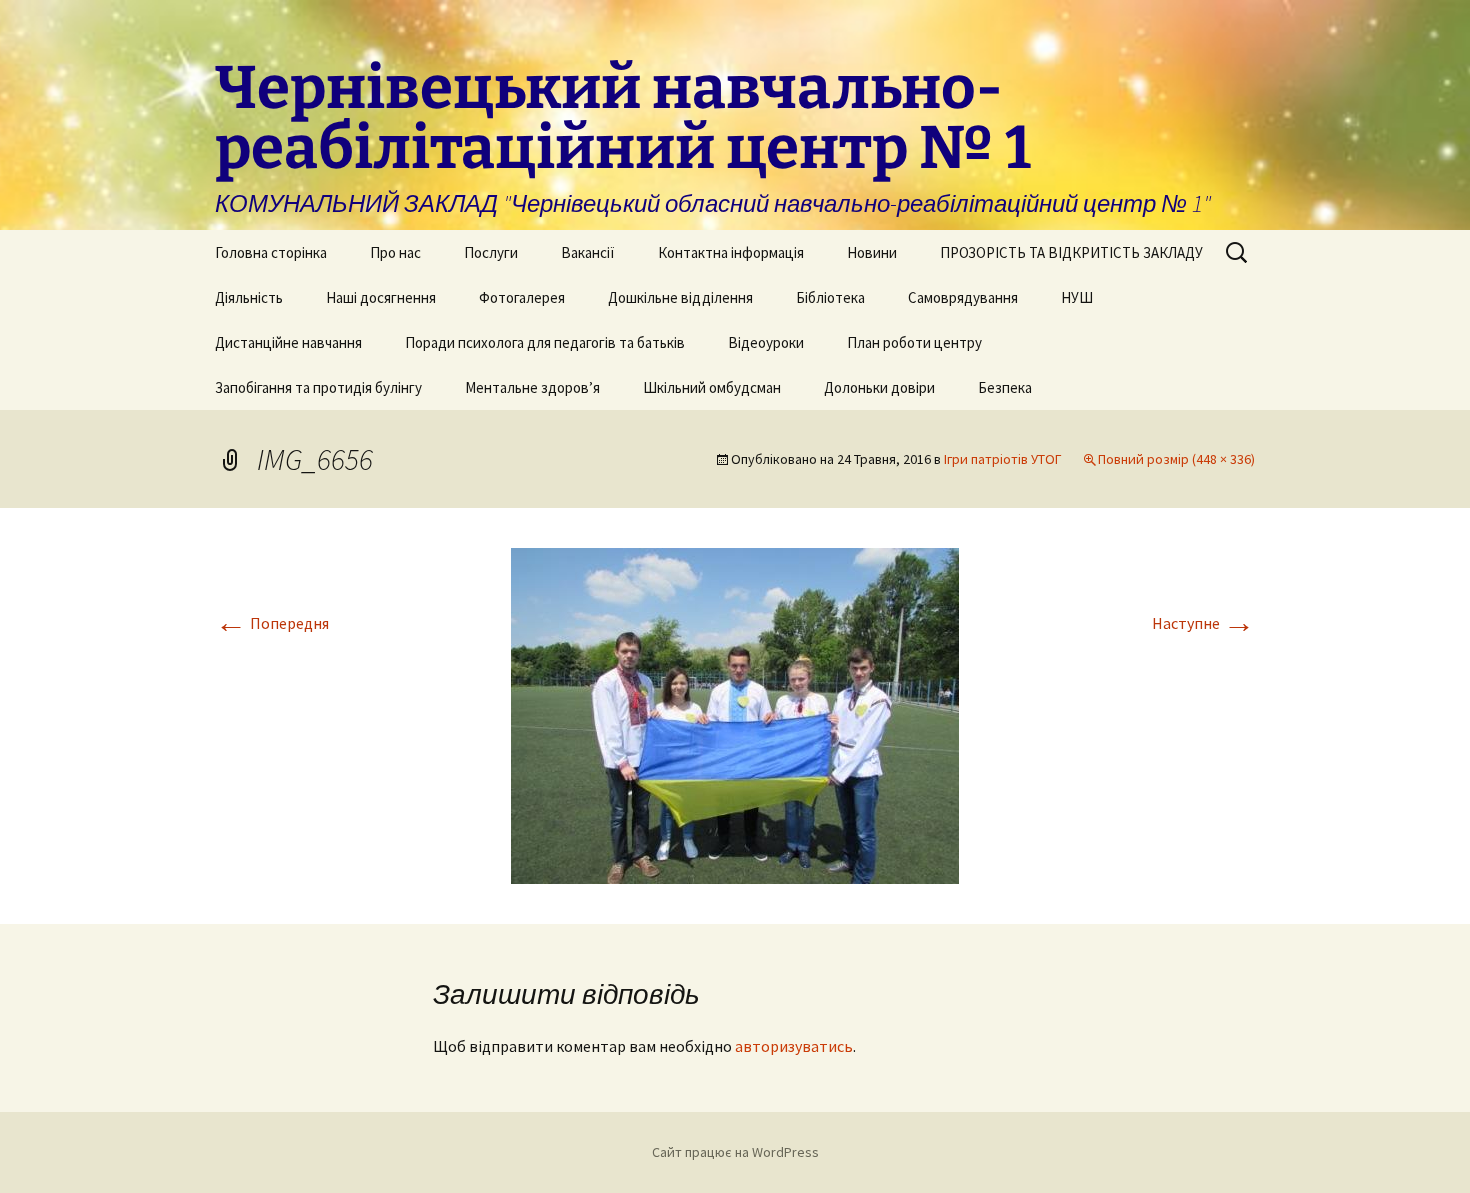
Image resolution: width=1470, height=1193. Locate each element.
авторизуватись (794, 1046)
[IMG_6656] (735, 714)
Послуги (491, 252)
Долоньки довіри (879, 387)
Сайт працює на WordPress (735, 1152)
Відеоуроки (766, 342)
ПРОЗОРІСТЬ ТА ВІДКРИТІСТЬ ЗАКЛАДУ (1071, 252)
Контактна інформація (731, 252)
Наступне (1203, 623)
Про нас (395, 252)
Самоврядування (963, 297)
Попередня (272, 623)
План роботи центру (914, 342)
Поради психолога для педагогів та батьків (545, 342)
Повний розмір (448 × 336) (1176, 459)
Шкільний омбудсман (712, 387)
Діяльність (249, 297)
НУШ (1077, 297)
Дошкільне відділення (680, 297)
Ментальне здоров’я (532, 387)
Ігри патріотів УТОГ (1003, 459)
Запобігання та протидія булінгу (318, 387)
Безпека (1005, 387)
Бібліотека (830, 297)
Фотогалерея (522, 297)
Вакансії (588, 252)
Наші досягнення (381, 297)
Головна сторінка (271, 252)
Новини (872, 252)
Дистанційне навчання (288, 342)
